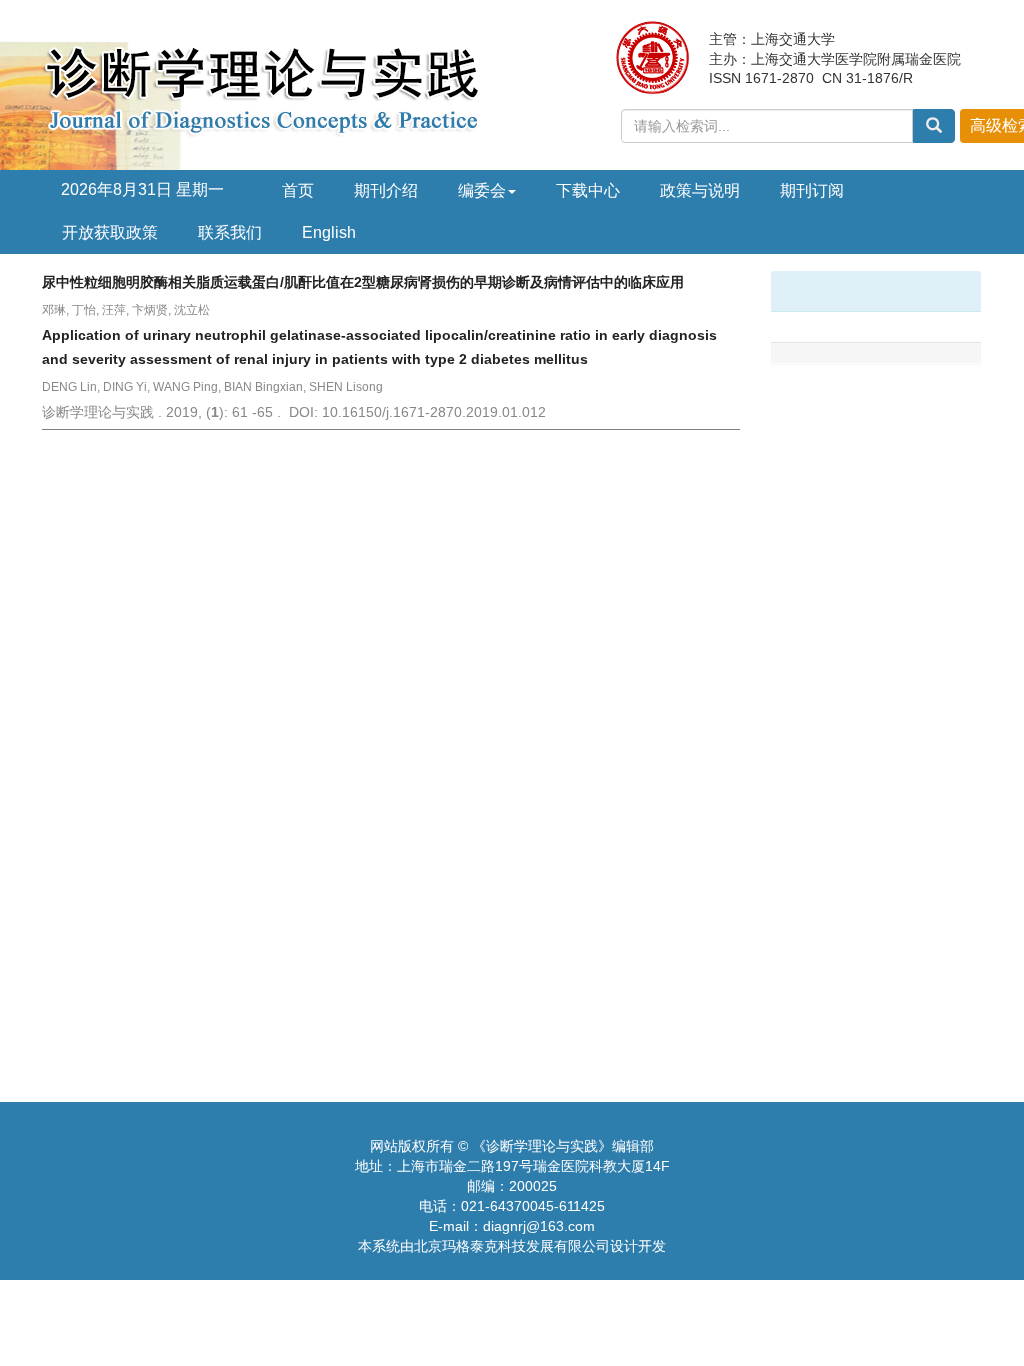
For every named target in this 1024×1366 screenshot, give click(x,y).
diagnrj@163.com (539, 1226)
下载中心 (588, 190)
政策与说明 (700, 190)
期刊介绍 (386, 190)
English (329, 232)
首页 (298, 190)
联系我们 (230, 232)
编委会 (482, 190)
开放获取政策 (110, 232)
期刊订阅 (812, 190)
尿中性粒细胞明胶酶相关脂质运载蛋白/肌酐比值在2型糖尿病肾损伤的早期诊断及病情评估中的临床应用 (363, 282)
